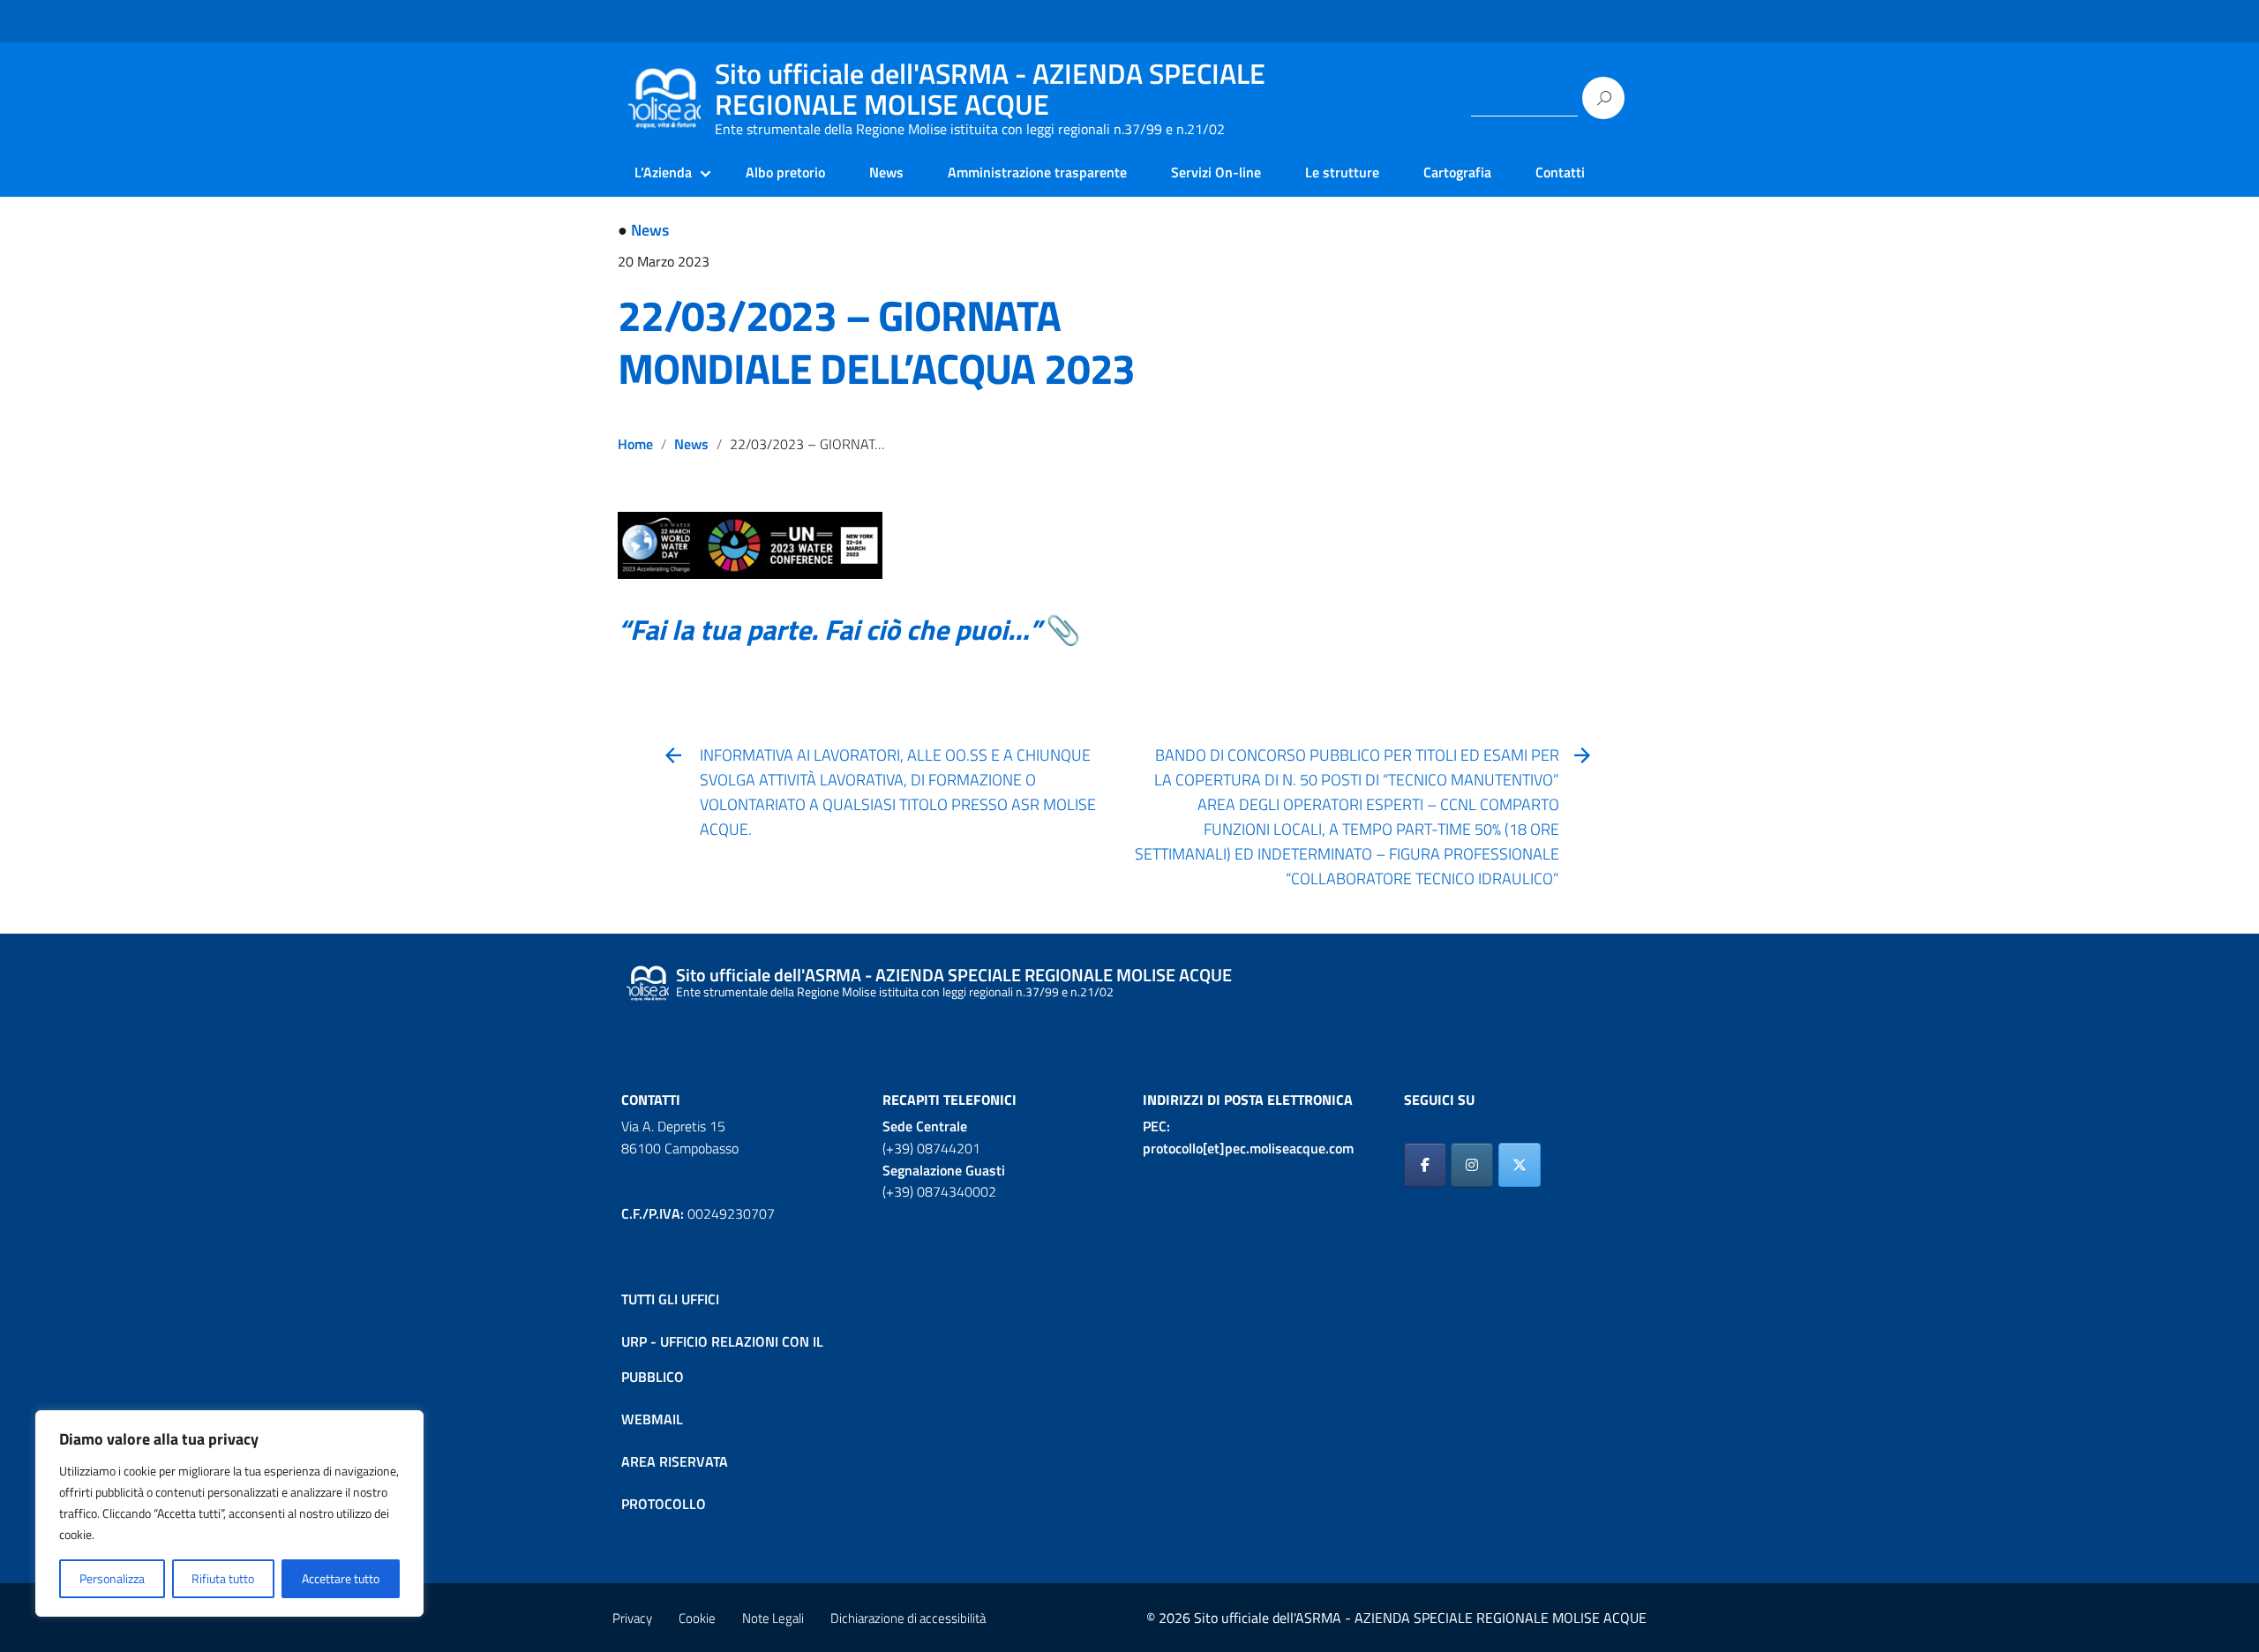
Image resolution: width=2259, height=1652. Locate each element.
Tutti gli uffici (670, 1299)
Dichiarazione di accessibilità (908, 1618)
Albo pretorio (785, 172)
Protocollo (664, 1504)
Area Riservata (675, 1461)
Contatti (1560, 172)
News (886, 172)
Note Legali (773, 1618)
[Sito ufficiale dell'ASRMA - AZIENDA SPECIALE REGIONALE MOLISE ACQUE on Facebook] (1425, 1165)
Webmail (652, 1419)
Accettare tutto (341, 1578)
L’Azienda (663, 172)
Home (635, 444)
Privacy (632, 1618)
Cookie (697, 1618)
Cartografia (1457, 172)
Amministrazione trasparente (1037, 172)
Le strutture (1342, 172)
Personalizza (112, 1578)
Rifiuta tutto (223, 1578)
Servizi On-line (1216, 172)
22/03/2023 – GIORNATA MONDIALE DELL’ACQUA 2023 (876, 342)
